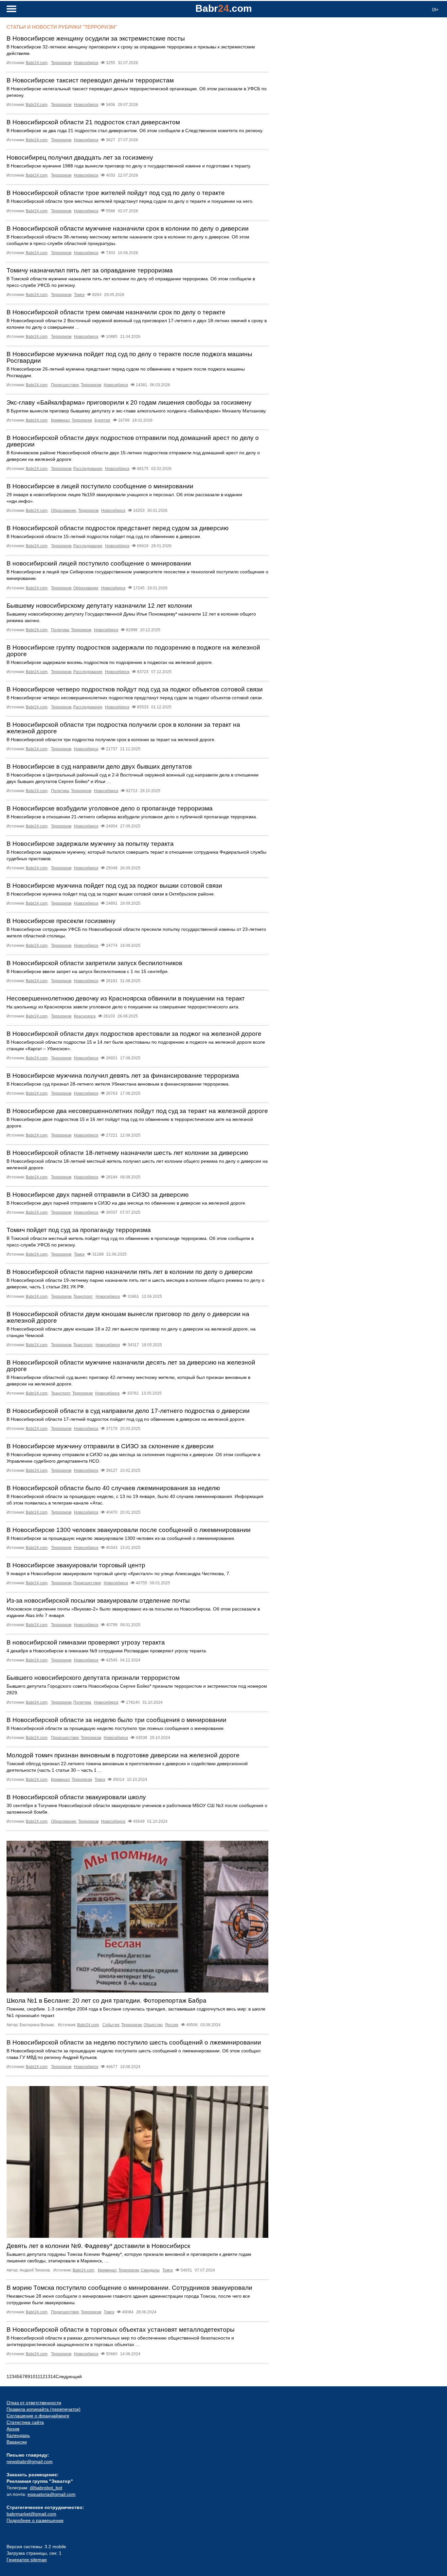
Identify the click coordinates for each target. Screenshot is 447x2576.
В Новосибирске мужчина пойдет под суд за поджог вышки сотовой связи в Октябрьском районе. (111, 894)
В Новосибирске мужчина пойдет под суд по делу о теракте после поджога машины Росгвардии (129, 357)
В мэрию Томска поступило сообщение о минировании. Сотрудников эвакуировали (129, 2288)
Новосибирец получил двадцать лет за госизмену (80, 157)
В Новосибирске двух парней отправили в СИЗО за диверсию (98, 1195)
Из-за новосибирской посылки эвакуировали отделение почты (98, 1601)
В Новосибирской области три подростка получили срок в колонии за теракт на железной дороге (123, 728)
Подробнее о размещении (35, 2520)
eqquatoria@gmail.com (52, 2494)
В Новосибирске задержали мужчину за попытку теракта (90, 844)
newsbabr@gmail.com (30, 2462)
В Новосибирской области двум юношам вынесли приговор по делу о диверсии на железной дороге (128, 1317)
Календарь (18, 2435)
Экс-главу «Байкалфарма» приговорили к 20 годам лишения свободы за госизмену (129, 402)
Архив (13, 2429)
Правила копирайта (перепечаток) (44, 2409)
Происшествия (65, 385)
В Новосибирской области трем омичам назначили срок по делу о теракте (116, 312)
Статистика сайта (25, 2422)
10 (33, 2376)
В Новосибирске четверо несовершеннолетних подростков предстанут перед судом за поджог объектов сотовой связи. (135, 698)
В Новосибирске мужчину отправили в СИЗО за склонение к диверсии (110, 1446)
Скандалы (150, 2270)
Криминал (60, 420)
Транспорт (83, 1297)
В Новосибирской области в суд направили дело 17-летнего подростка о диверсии (128, 1411)
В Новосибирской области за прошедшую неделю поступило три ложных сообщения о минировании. (116, 1728)
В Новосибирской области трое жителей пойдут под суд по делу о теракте (116, 193)
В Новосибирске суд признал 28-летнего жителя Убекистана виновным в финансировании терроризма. (118, 1084)
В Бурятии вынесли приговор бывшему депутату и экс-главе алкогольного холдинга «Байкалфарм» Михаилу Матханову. (137, 411)
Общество (153, 2025)
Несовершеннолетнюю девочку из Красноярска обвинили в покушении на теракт (126, 998)
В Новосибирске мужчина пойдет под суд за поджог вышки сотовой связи (114, 886)
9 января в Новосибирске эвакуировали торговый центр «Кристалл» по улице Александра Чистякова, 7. (118, 1574)
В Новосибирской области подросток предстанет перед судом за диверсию (117, 528)
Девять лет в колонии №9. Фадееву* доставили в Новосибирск (98, 2246)
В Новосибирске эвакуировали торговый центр (76, 1565)
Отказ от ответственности (34, 2403)
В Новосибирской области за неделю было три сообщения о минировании (116, 1720)
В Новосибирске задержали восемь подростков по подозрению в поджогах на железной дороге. (110, 662)
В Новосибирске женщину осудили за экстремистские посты (96, 38)
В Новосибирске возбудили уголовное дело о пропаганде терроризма (110, 808)
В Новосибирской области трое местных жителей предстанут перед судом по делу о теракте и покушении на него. (130, 201)
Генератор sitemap (27, 2560)
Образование (64, 511)
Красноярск (85, 1016)
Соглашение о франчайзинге (38, 2416)
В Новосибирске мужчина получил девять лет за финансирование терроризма (123, 1076)
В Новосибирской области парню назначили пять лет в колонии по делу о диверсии (130, 1272)
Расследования (88, 469)
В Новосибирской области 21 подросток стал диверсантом (93, 122)
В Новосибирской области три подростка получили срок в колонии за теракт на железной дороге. (111, 740)
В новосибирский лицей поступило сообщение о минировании (99, 563)
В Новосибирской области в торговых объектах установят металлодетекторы (121, 2330)
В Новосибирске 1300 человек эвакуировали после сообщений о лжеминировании (129, 1530)
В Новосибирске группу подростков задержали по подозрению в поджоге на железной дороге (133, 651)
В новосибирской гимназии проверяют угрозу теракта (86, 1642)
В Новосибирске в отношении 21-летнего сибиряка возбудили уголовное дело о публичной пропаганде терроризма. (132, 817)
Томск (79, 295)
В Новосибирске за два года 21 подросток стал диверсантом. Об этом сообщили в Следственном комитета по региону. (135, 131)
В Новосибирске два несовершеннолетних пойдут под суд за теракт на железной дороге (137, 1111)
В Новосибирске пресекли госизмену (61, 921)
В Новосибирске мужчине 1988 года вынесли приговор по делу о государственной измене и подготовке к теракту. (129, 166)
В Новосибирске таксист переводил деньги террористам (90, 80)
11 (38, 2376)
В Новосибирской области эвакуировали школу (76, 1797)
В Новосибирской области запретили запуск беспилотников (94, 963)
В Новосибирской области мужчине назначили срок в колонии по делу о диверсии (128, 228)
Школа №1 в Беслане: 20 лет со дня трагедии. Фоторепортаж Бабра (107, 2001)
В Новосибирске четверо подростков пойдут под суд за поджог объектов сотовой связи (135, 689)
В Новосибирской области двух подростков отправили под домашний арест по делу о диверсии (133, 441)
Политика (60, 630)
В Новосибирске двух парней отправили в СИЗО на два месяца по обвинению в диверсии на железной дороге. (126, 1203)
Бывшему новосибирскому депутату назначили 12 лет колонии (99, 606)
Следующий (69, 2376)
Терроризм (61, 63)
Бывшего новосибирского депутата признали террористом (93, 1678)
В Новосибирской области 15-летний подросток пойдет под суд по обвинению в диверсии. (104, 536)
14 (53, 2376)
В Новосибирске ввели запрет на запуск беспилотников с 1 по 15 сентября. (88, 971)
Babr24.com (37, 63)
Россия (172, 2025)
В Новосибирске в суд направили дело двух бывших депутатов (99, 766)
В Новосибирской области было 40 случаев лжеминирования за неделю (113, 1488)
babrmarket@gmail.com (31, 2514)
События (111, 2025)
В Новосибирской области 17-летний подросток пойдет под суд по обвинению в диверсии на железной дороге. (126, 1419)
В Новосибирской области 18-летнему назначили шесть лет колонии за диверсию (127, 1153)
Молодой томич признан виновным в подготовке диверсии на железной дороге (123, 1755)
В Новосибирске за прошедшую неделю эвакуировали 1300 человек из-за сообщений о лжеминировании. (121, 1538)
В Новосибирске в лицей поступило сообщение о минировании (100, 486)
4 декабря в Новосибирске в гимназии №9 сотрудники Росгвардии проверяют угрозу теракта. (107, 1651)
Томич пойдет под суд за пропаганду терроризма (79, 1230)
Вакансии (17, 2442)
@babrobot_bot (46, 2488)
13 (48, 2376)
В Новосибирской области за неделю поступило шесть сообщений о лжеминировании (134, 2042)
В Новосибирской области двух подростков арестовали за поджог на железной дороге (134, 1034)
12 (43, 2376)
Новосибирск (86, 63)
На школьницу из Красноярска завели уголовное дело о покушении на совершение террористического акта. (123, 1007)
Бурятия (102, 420)
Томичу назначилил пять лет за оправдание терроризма (90, 270)
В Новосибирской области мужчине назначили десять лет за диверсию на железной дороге (131, 1366)
